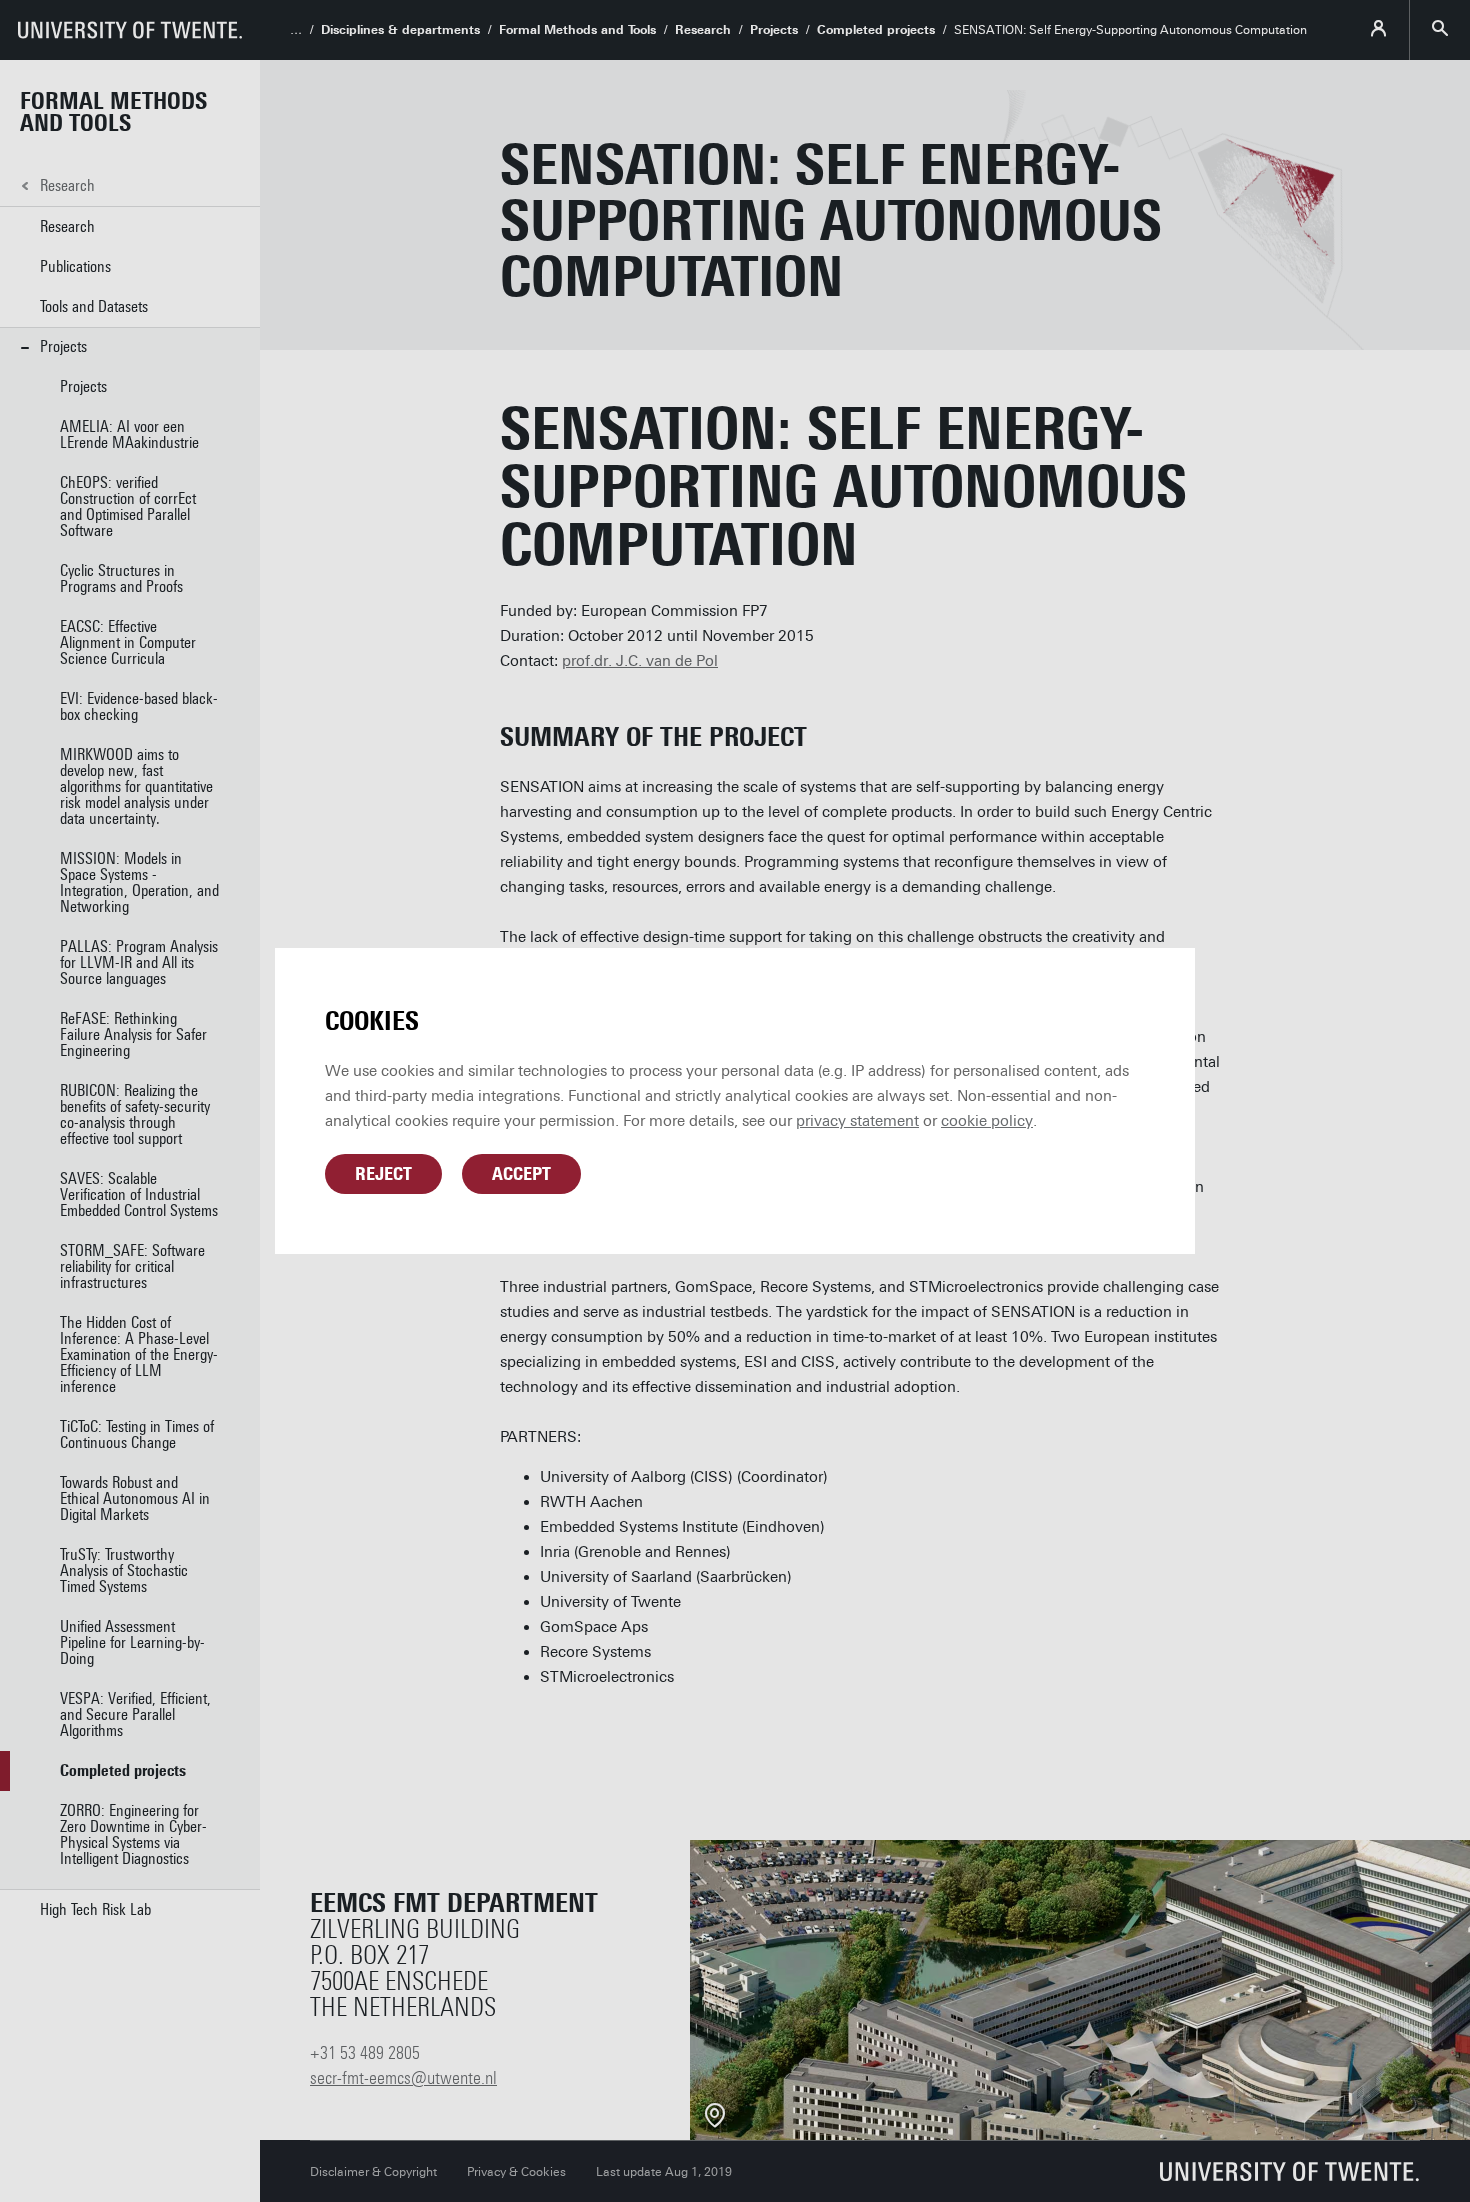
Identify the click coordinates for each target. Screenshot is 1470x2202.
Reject (383, 1174)
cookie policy (987, 1121)
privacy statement (857, 1121)
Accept (521, 1174)
